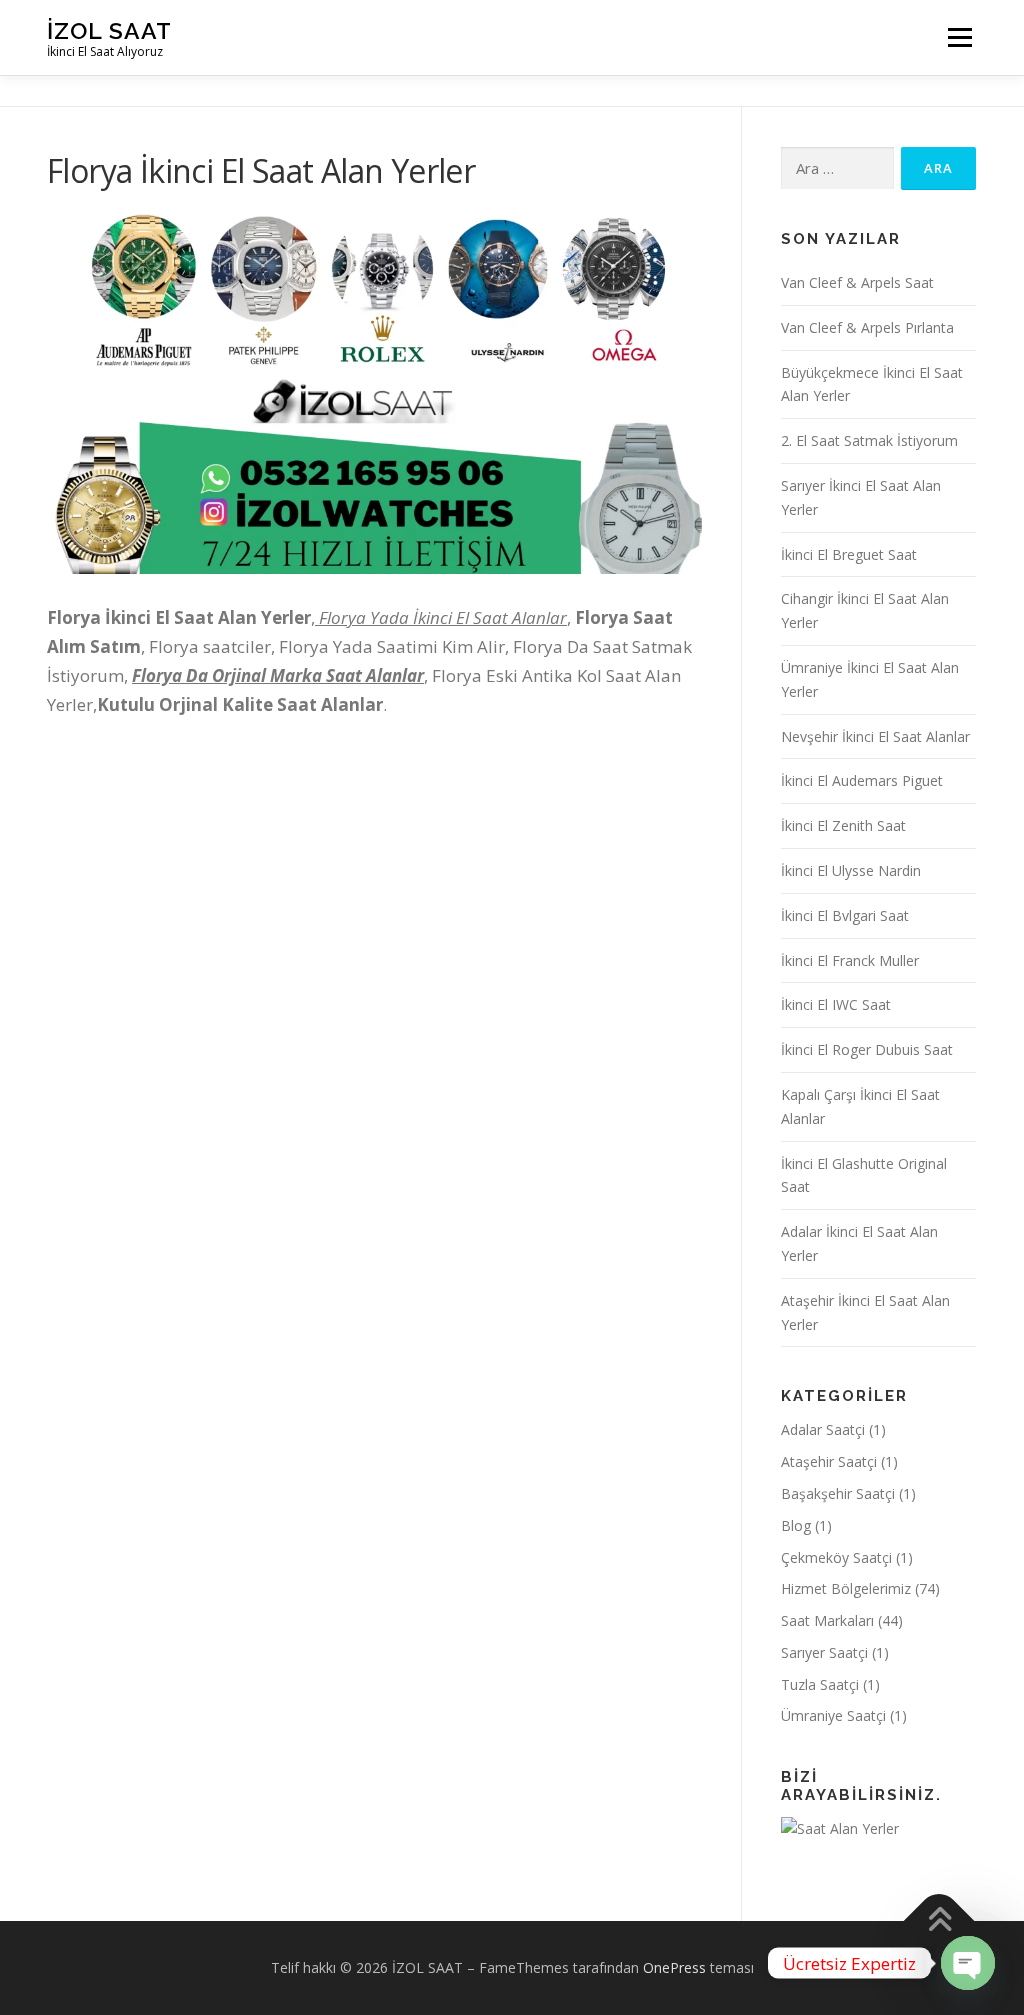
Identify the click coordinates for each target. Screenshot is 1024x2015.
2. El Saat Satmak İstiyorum (869, 440)
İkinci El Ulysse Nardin (851, 870)
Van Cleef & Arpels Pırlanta (867, 327)
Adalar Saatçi (823, 1429)
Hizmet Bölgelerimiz (846, 1588)
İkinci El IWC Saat (836, 1004)
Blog (796, 1525)
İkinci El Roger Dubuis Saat (867, 1049)
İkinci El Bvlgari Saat (845, 915)
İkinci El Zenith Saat (843, 825)
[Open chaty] (968, 1963)
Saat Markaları (827, 1620)
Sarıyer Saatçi (824, 1652)
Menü (959, 37)
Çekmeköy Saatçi (836, 1557)
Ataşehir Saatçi (829, 1461)
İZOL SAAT (109, 30)
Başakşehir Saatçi (838, 1493)
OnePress (674, 1967)
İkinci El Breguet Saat (849, 554)
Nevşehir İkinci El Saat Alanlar (875, 736)
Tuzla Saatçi (820, 1684)
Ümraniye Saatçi (833, 1715)
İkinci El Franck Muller (850, 960)
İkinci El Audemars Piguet (862, 780)
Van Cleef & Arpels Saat (857, 282)
